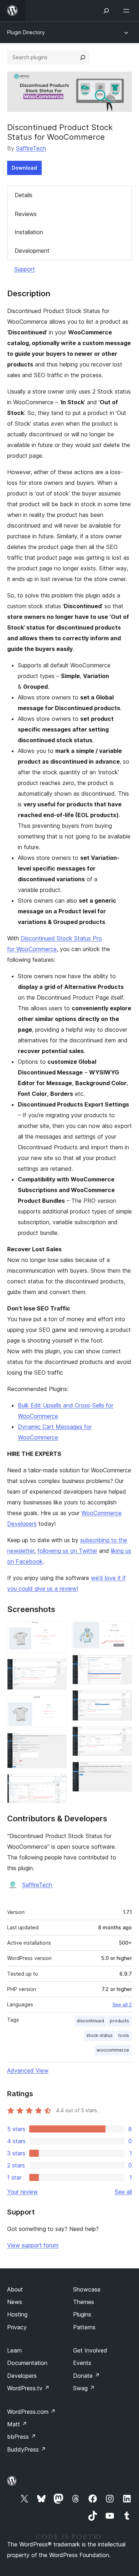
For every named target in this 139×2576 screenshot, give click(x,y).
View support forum (33, 2245)
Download (24, 168)
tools (124, 2035)
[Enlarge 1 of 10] (57, 1631)
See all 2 (122, 2005)
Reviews (26, 214)
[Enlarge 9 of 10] (122, 1736)
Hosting (17, 2314)
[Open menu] (128, 11)
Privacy (17, 2327)
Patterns (84, 2327)
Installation (29, 232)
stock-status (99, 2035)
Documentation (27, 2363)
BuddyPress (27, 2449)
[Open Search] (106, 11)
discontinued (90, 2021)
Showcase (87, 2289)
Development (32, 251)
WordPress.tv (28, 2388)
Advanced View (28, 2070)
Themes (84, 2302)
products (119, 2021)
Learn (14, 2350)
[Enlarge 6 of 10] (122, 1631)
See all (123, 2192)
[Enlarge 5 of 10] (57, 1784)
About (15, 2289)
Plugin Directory (26, 32)
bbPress (22, 2437)
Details (24, 195)
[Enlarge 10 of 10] (122, 1771)
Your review (22, 2192)
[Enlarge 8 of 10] (122, 1700)
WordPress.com (31, 2412)
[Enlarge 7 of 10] (122, 1664)
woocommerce (113, 2050)
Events (82, 2363)
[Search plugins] (83, 57)
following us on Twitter (67, 1551)
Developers (22, 2376)
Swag (84, 2388)
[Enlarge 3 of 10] (57, 1705)
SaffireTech (31, 148)
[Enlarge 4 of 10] (57, 1743)
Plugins (82, 2314)
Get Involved (90, 2350)
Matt (17, 2424)
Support (25, 269)
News (15, 2302)
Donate (86, 2376)
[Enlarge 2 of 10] (57, 1668)
